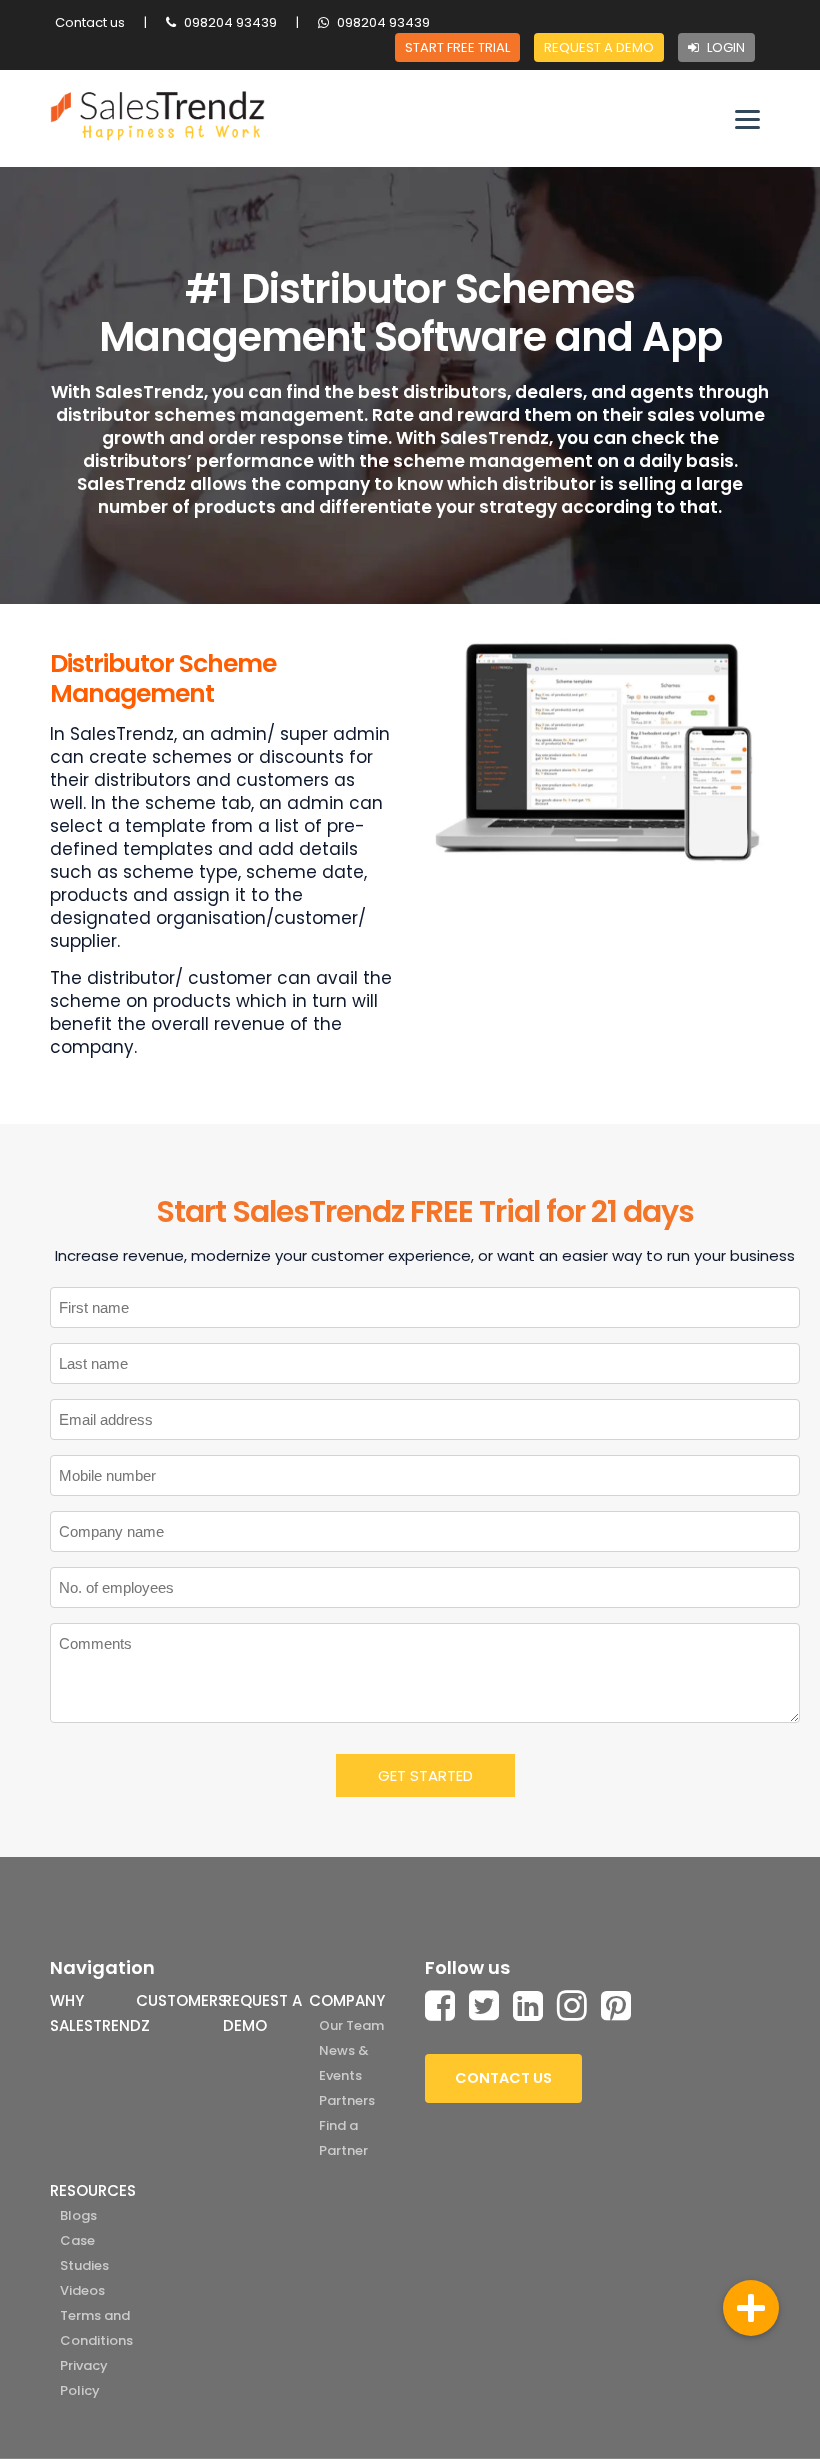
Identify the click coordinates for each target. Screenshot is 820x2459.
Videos (82, 2290)
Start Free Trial (457, 47)
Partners (347, 2100)
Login (724, 47)
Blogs (78, 2215)
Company (347, 2000)
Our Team (351, 2025)
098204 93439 (229, 22)
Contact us (90, 22)
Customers (181, 2000)
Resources (93, 2190)
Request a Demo (599, 47)
